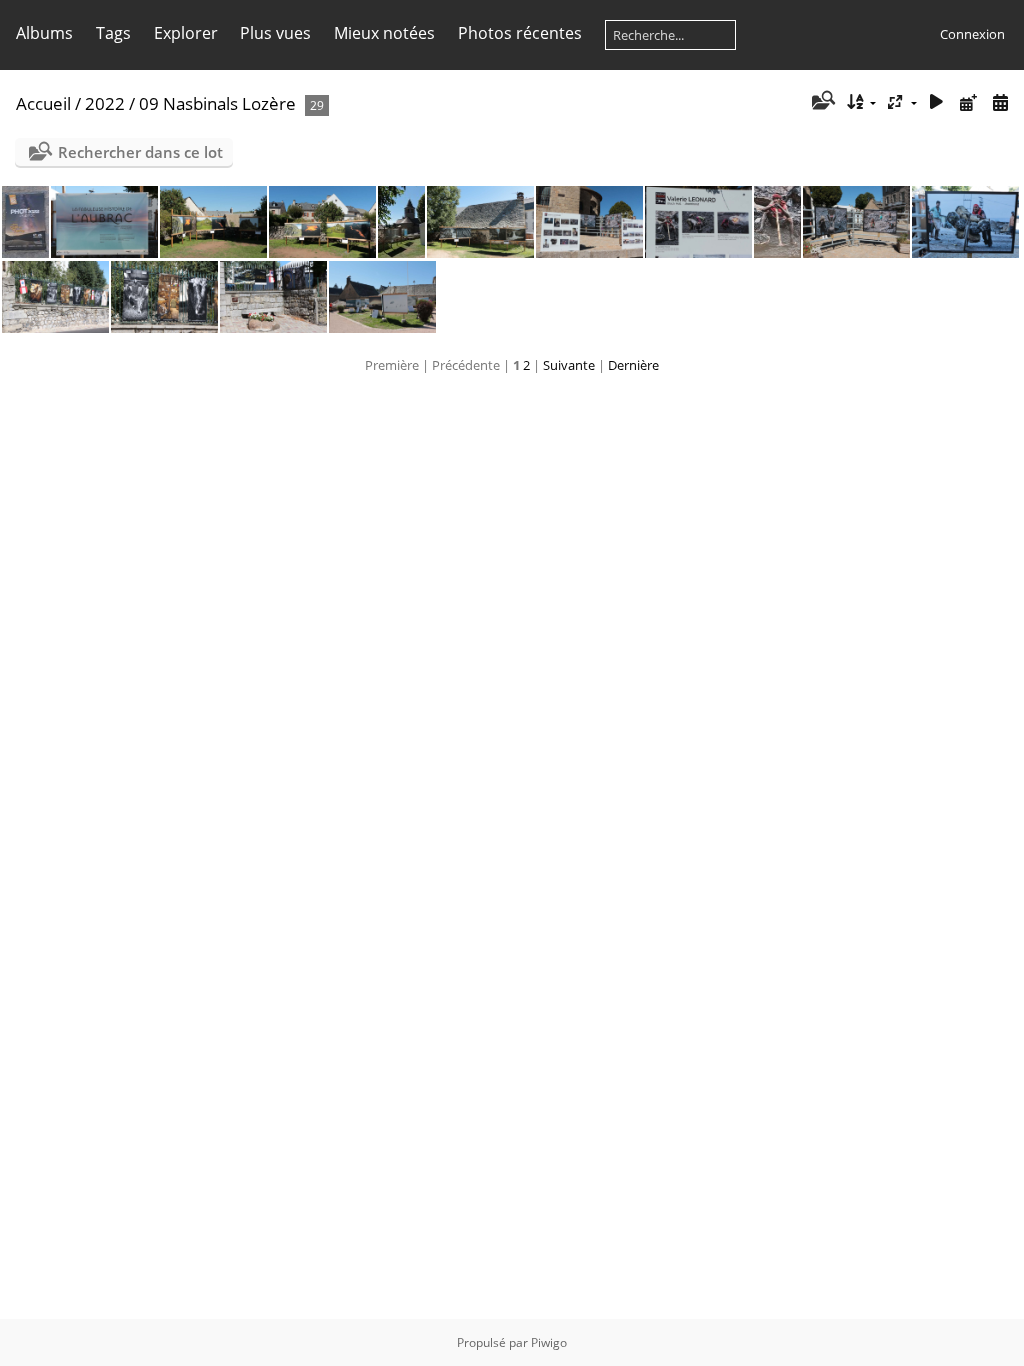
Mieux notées (384, 33)
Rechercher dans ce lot (140, 152)
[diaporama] (937, 102)
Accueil (43, 103)
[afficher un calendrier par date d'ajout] (968, 102)
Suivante (569, 365)
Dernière (633, 365)
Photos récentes (520, 33)
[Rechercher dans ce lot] (821, 102)
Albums (44, 33)
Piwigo (549, 1342)
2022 (105, 103)
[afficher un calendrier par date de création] (1000, 102)
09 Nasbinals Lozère (217, 103)
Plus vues (275, 33)
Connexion (972, 34)
